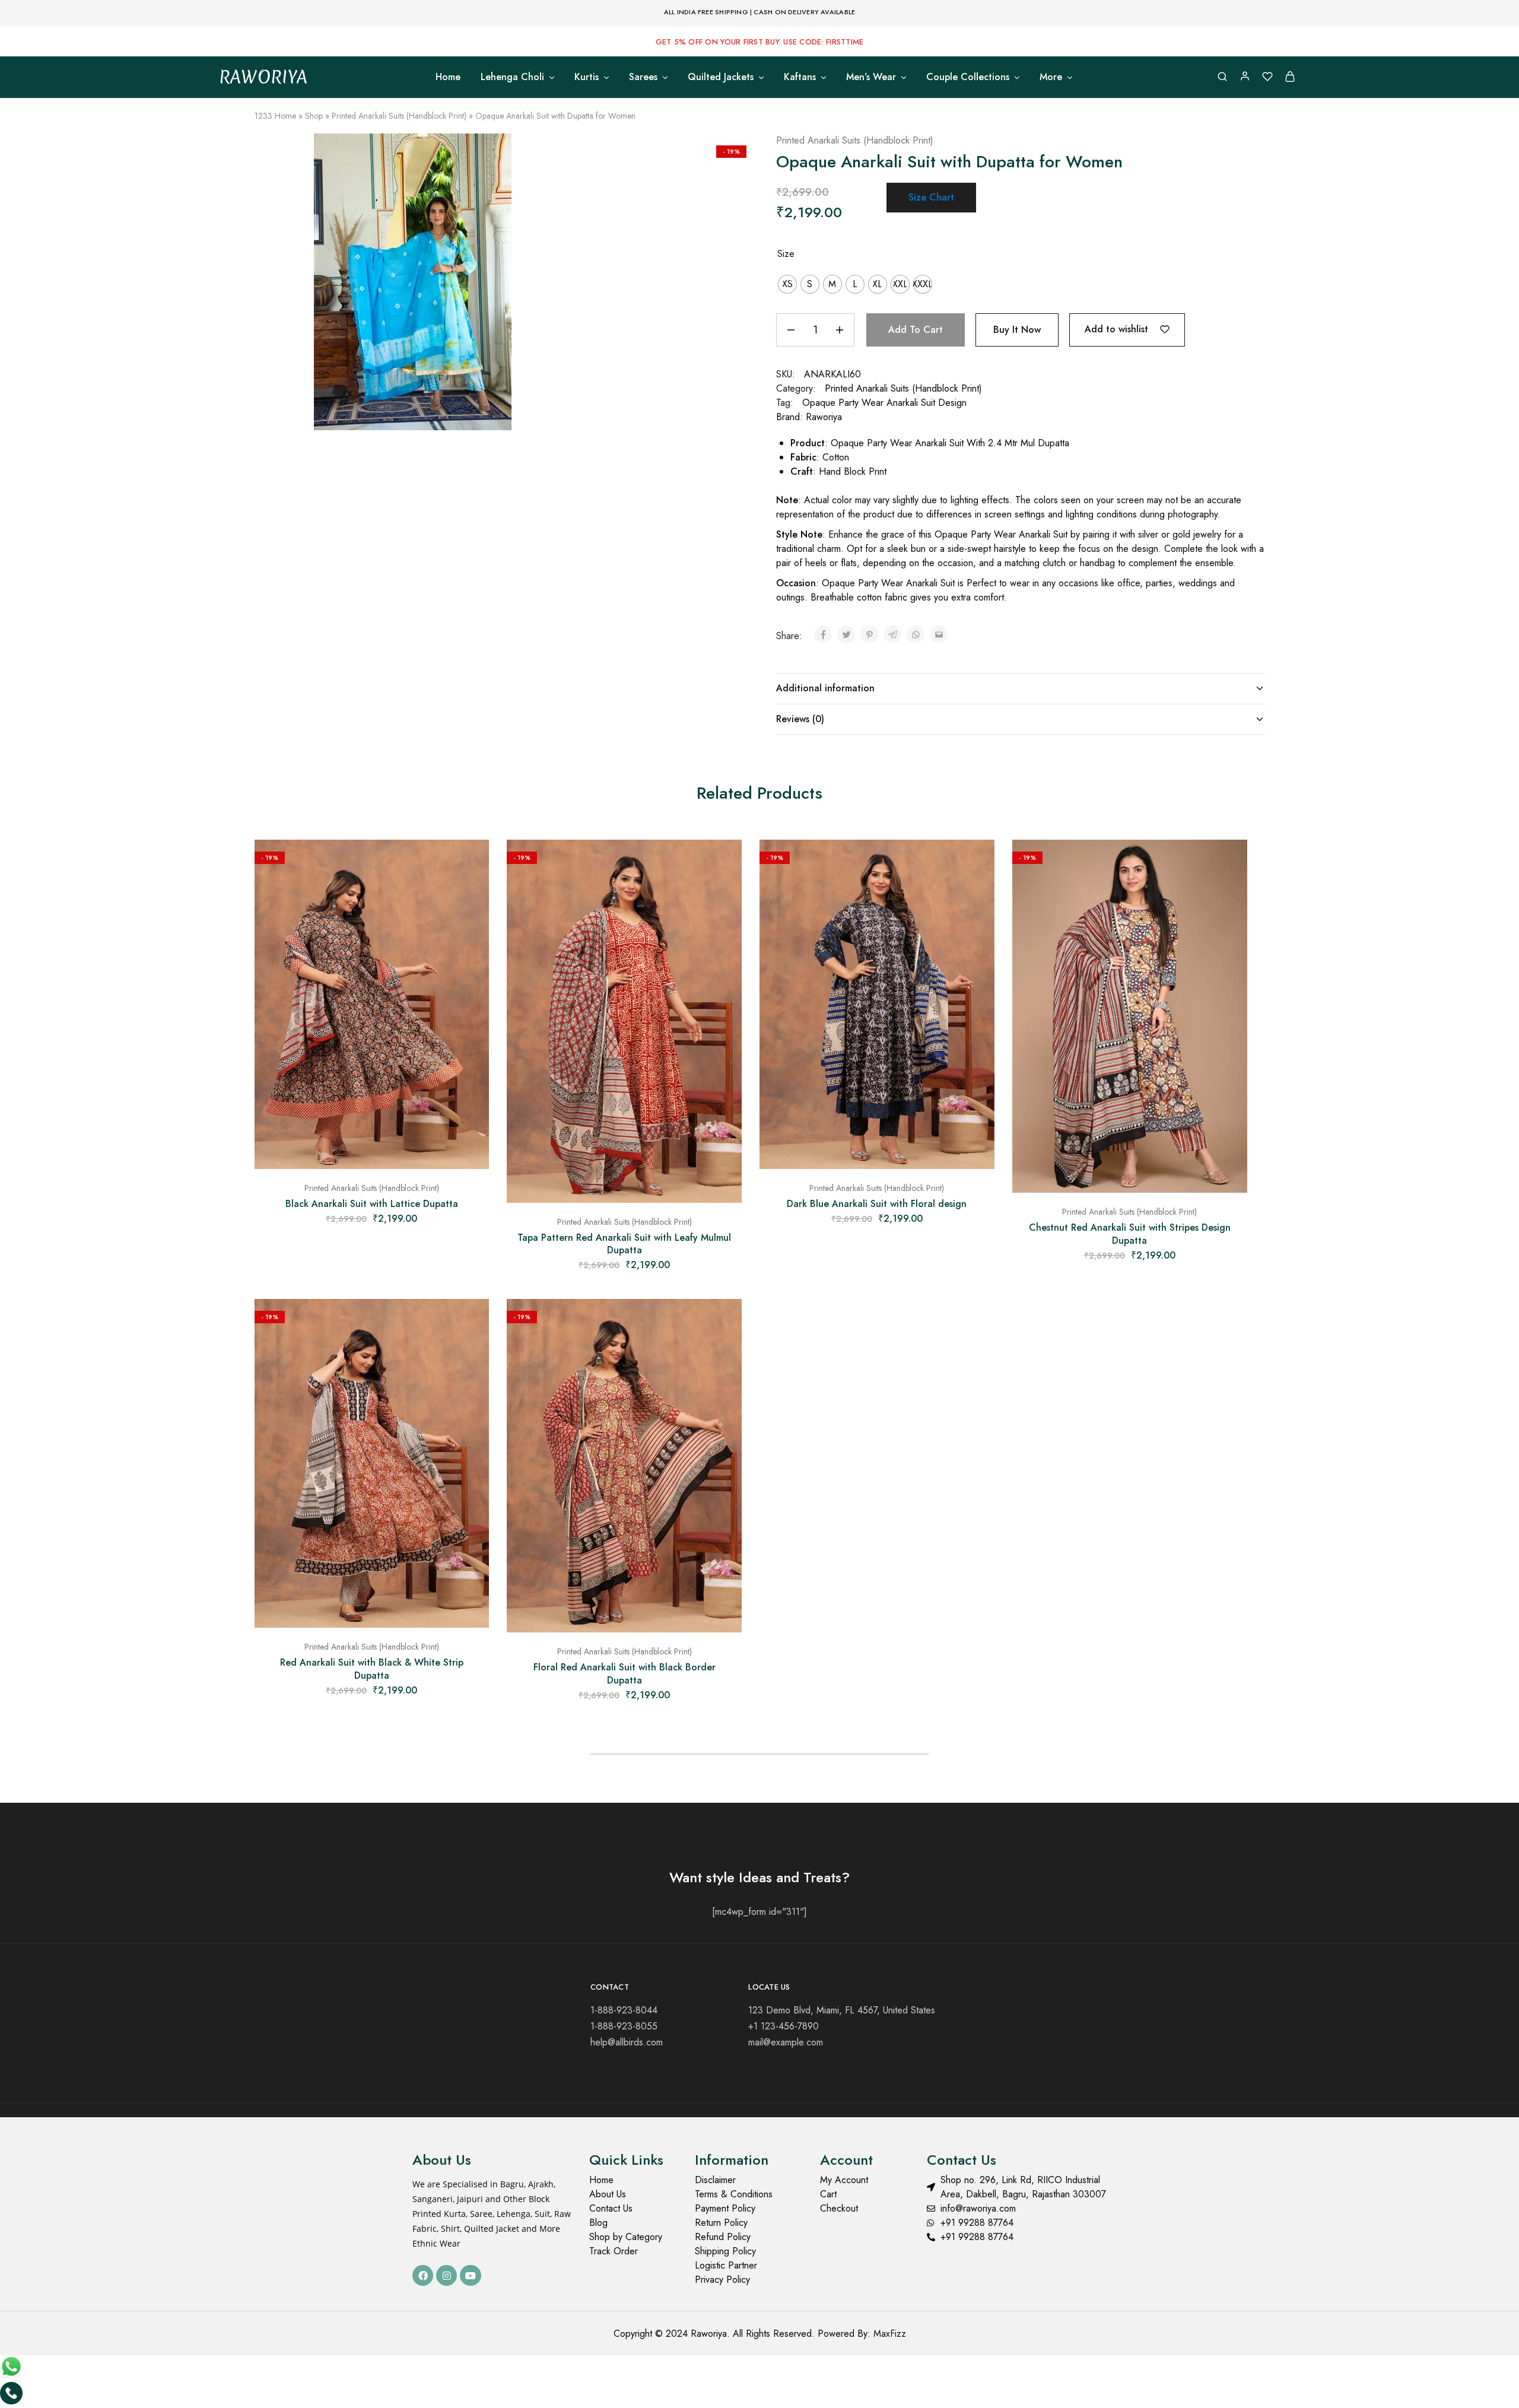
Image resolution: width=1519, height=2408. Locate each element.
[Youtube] (470, 2275)
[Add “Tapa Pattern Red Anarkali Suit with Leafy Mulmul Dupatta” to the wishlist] (724, 863)
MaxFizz (890, 2334)
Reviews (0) (800, 719)
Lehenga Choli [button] (512, 77)
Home (448, 77)
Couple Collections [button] (968, 77)
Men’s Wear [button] (871, 77)
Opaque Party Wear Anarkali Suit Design (884, 403)
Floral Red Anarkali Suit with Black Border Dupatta (625, 1673)
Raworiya (824, 417)
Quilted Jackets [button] (721, 77)
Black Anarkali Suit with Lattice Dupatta (372, 1204)
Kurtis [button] (587, 77)
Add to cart (916, 330)
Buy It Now (1017, 330)
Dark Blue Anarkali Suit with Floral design (877, 1204)
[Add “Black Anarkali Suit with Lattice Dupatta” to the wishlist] (471, 863)
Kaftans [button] (800, 77)
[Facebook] (423, 2275)
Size (786, 254)
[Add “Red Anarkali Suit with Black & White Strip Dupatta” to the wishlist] (471, 1323)
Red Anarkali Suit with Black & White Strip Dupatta (372, 1669)
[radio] (787, 284)
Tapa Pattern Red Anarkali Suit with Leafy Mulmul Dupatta (624, 1244)
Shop (314, 116)
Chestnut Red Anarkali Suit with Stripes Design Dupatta (1130, 1234)
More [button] (1051, 77)
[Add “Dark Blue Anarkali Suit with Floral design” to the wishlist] (977, 863)
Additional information (825, 688)
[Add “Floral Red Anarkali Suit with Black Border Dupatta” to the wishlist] (724, 1323)
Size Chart (931, 197)
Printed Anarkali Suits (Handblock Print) (399, 116)
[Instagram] (447, 2275)
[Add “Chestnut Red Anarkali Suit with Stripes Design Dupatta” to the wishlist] (1229, 863)
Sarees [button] (643, 77)
